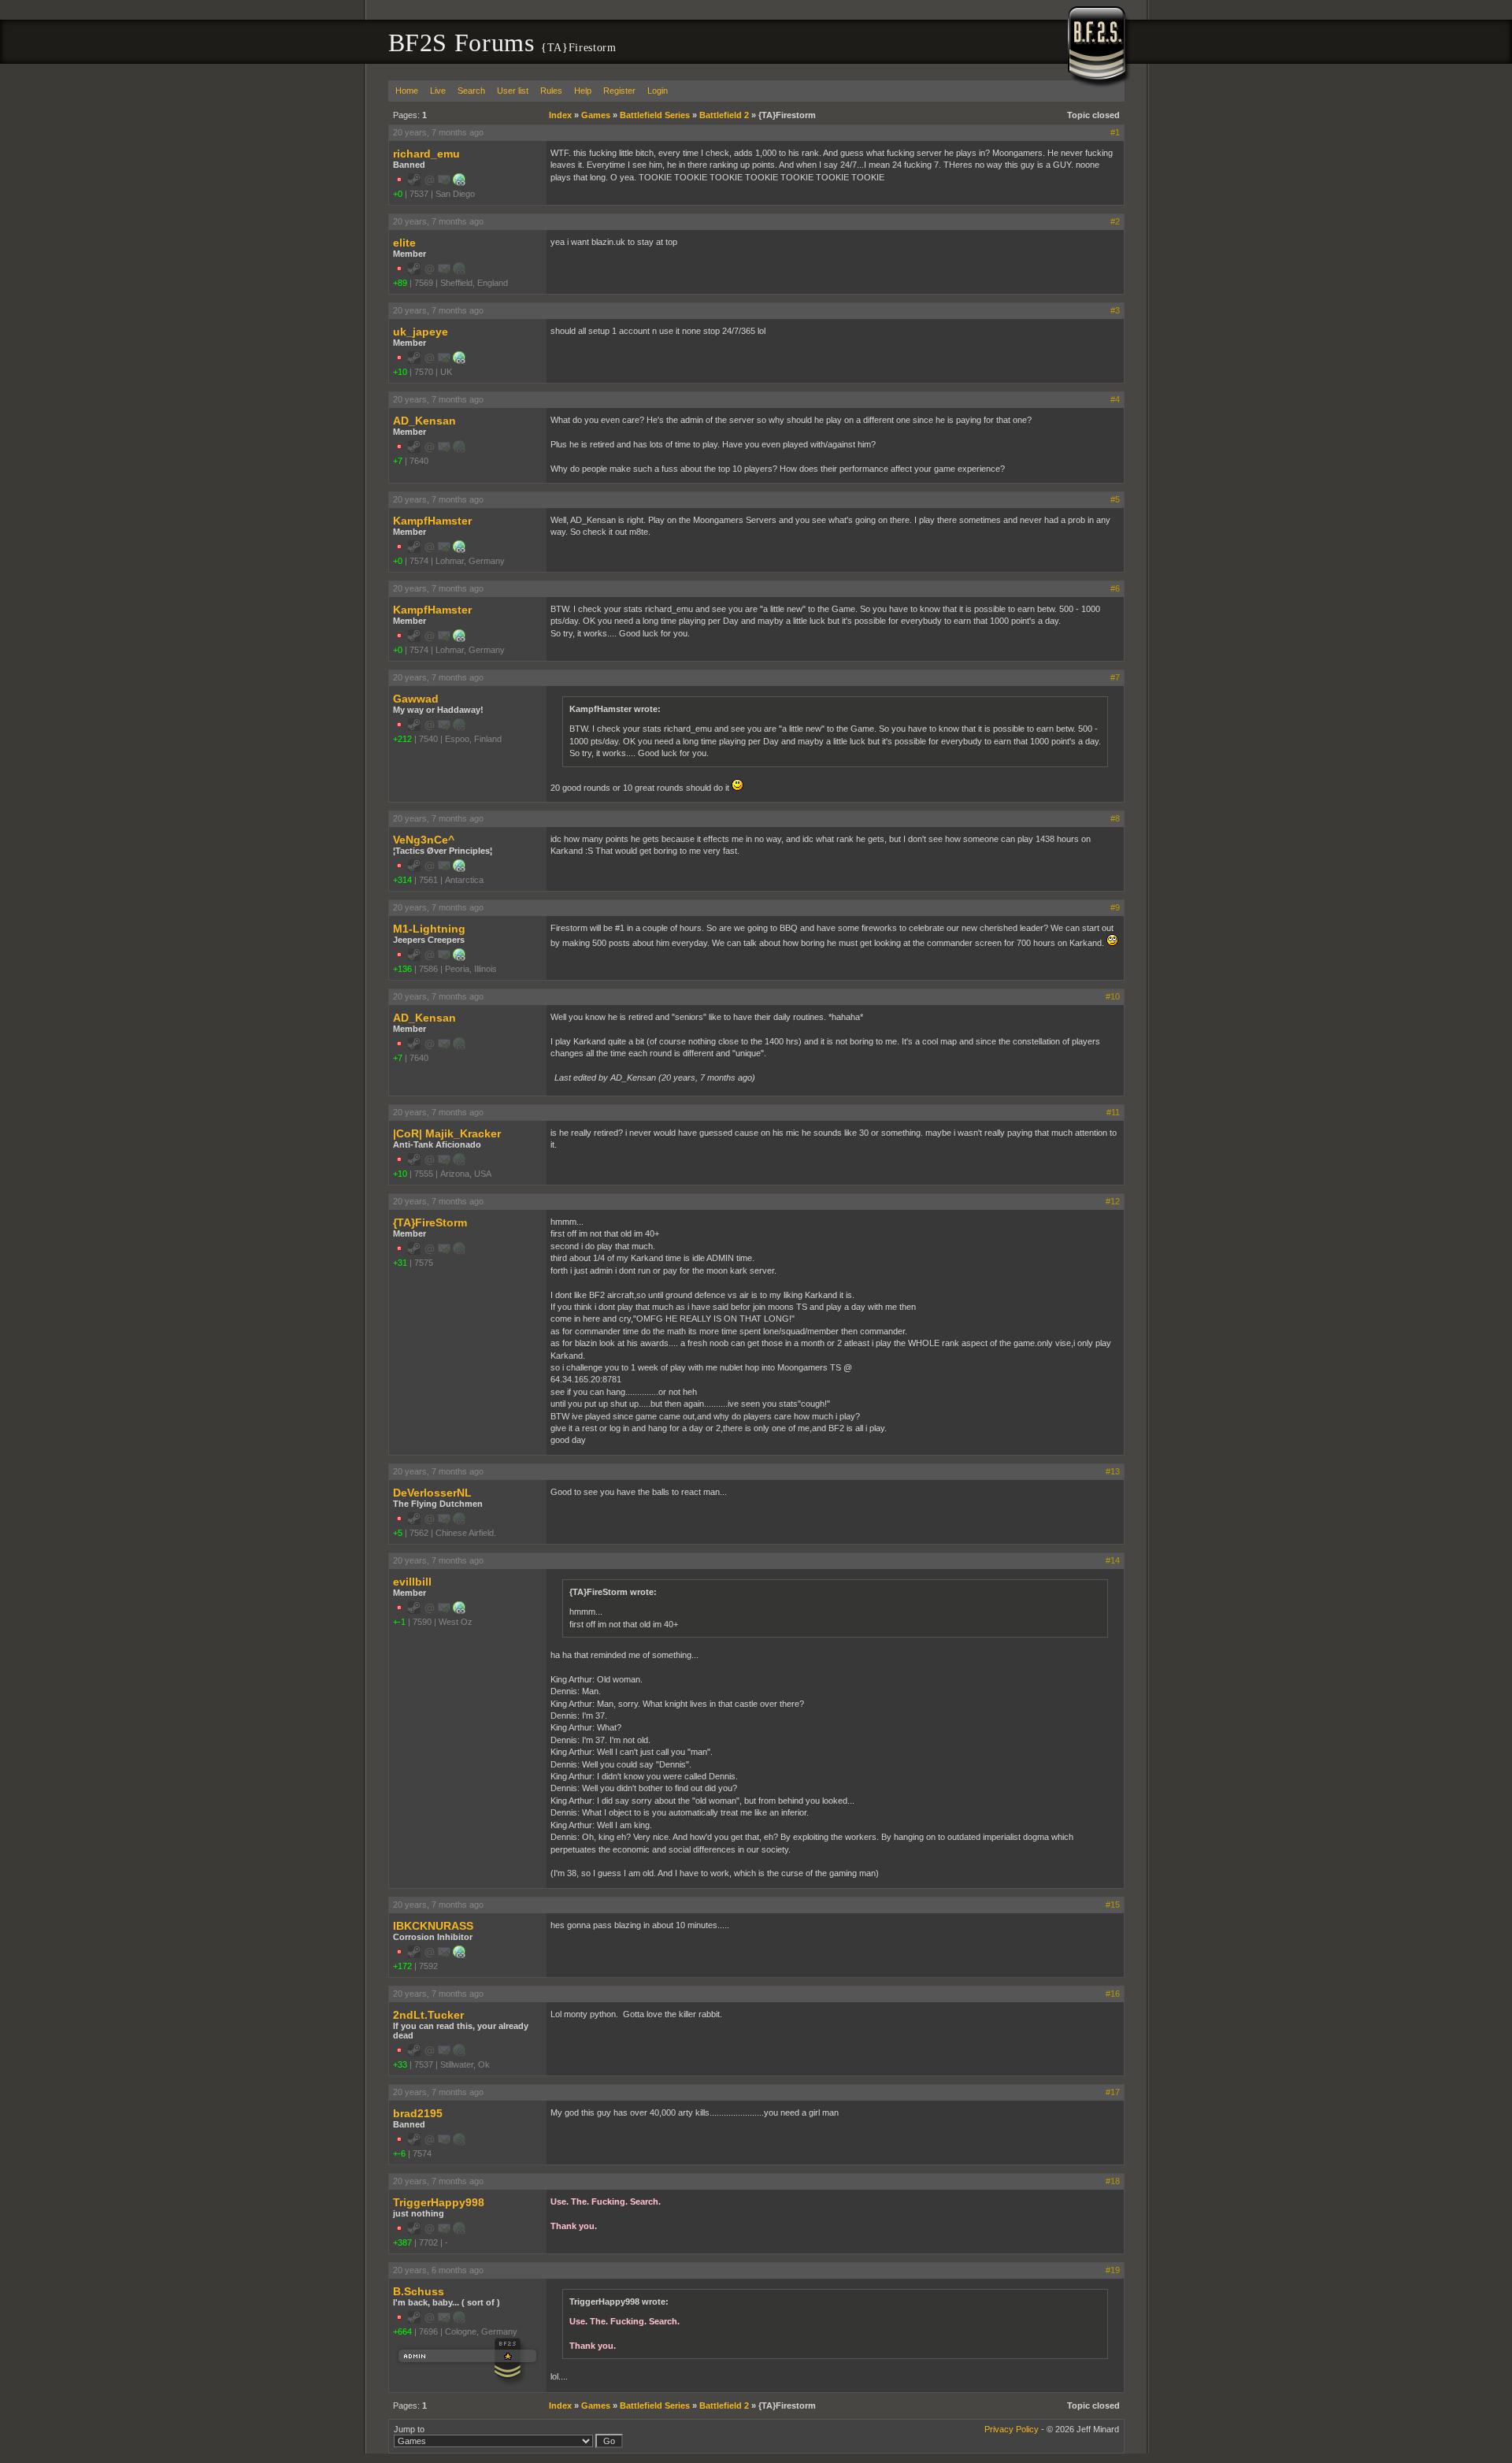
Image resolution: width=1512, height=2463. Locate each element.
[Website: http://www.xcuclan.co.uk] (459, 361)
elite (404, 243)
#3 (1115, 310)
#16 (1113, 1994)
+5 (398, 1533)
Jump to (409, 2429)
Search (471, 91)
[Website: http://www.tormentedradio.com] (459, 1955)
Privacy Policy (1012, 2429)
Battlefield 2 (724, 115)
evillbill (412, 1582)
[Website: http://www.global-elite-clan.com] (459, 550)
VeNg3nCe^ (424, 840)
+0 (398, 194)
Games (596, 115)
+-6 (399, 2153)
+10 (400, 372)
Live (438, 91)
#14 (1113, 1560)
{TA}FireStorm (430, 1222)
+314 (402, 880)
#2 (1115, 221)
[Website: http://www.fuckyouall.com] (459, 183)
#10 (1113, 996)
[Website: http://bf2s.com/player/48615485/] (459, 1611)
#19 (1113, 2270)
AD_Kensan (424, 421)
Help (583, 91)
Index (560, 115)
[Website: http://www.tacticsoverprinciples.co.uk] (459, 869)
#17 (1113, 2092)
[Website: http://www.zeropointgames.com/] (459, 958)
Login (658, 91)
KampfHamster (432, 521)
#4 (1115, 399)
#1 (1115, 132)
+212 (402, 739)
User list (513, 91)
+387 (402, 2242)
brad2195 (418, 2113)
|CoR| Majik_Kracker (447, 1133)
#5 (1115, 499)
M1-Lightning (429, 929)
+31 (400, 1263)
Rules (551, 91)
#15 (1113, 1905)
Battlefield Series (655, 115)
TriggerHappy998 (439, 2202)
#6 (1115, 588)
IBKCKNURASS (433, 1926)
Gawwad (416, 699)
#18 (1113, 2181)
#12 (1113, 1201)
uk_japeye (421, 332)
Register (619, 91)
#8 (1115, 818)
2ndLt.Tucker (428, 2015)
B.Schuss (419, 2291)
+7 (398, 461)
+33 (400, 2064)
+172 (402, 1966)
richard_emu (426, 154)
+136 (402, 969)
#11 (1113, 1112)
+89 (400, 283)
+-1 (399, 1622)
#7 (1115, 677)
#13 (1113, 1471)
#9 (1115, 907)
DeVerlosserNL (432, 1493)
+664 (402, 2331)
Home (407, 91)
